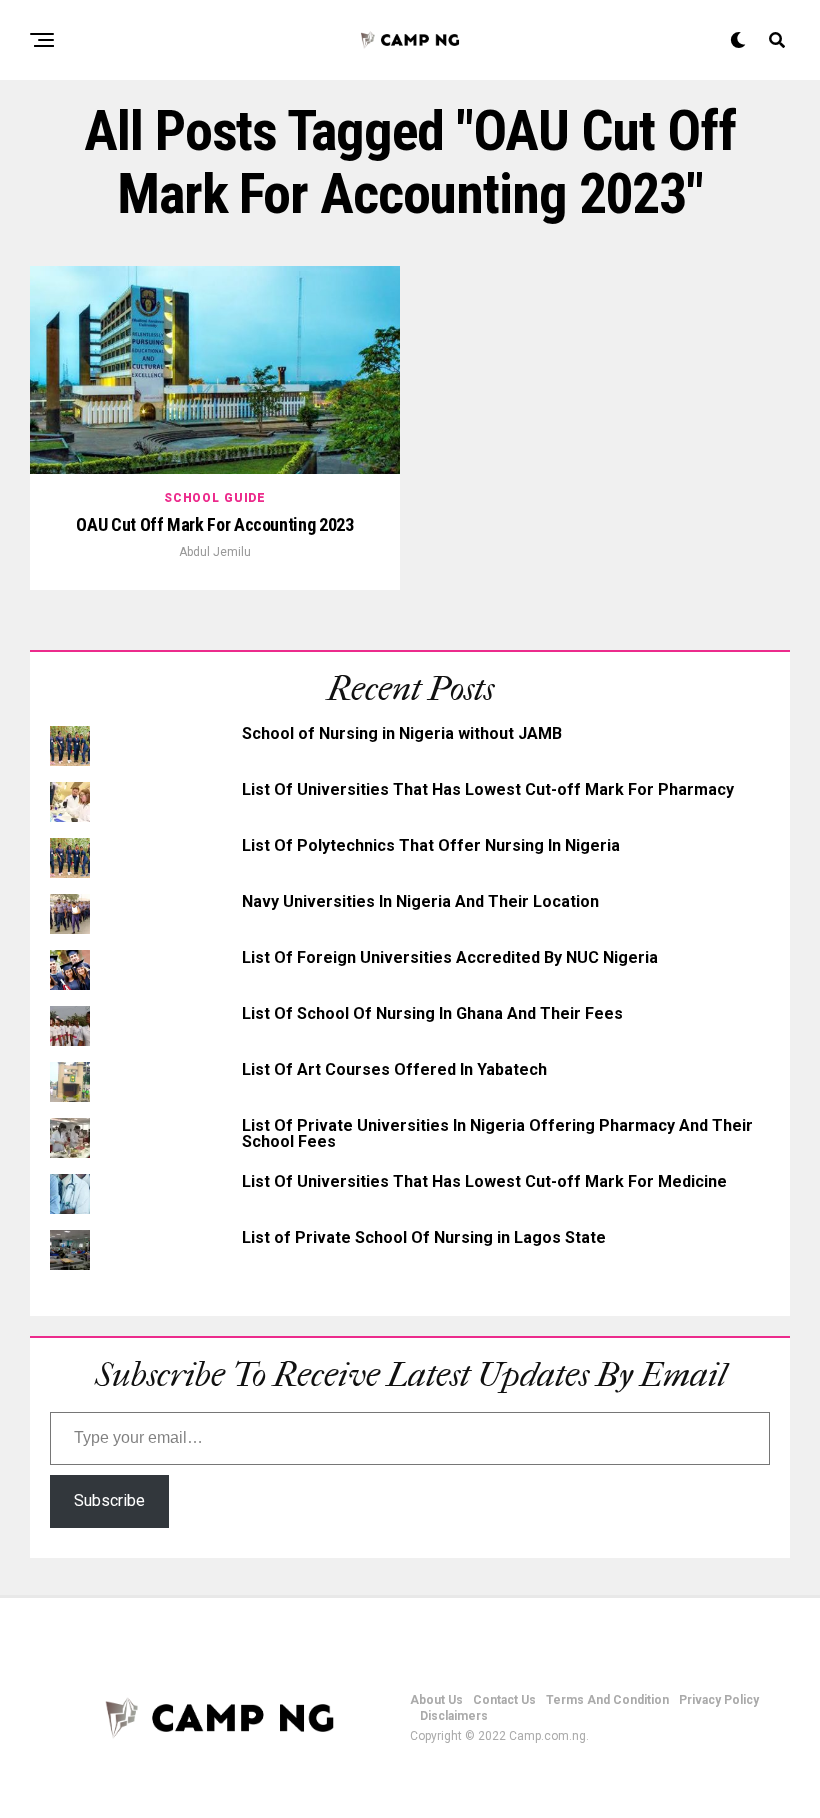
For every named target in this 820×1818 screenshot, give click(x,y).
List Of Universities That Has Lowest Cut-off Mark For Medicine (484, 1181)
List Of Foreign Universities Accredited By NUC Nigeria (450, 957)
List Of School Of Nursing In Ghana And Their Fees (432, 1013)
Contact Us (504, 1700)
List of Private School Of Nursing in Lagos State (424, 1237)
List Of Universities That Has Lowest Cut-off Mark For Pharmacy (488, 789)
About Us (436, 1700)
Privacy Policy (719, 1700)
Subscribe (109, 1500)
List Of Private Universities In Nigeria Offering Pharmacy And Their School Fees (497, 1133)
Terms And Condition (607, 1700)
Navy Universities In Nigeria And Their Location (420, 901)
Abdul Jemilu (215, 552)
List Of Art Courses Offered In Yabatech (394, 1069)
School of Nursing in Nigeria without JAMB (402, 733)
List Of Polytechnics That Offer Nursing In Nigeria (431, 845)
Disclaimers (454, 1716)
